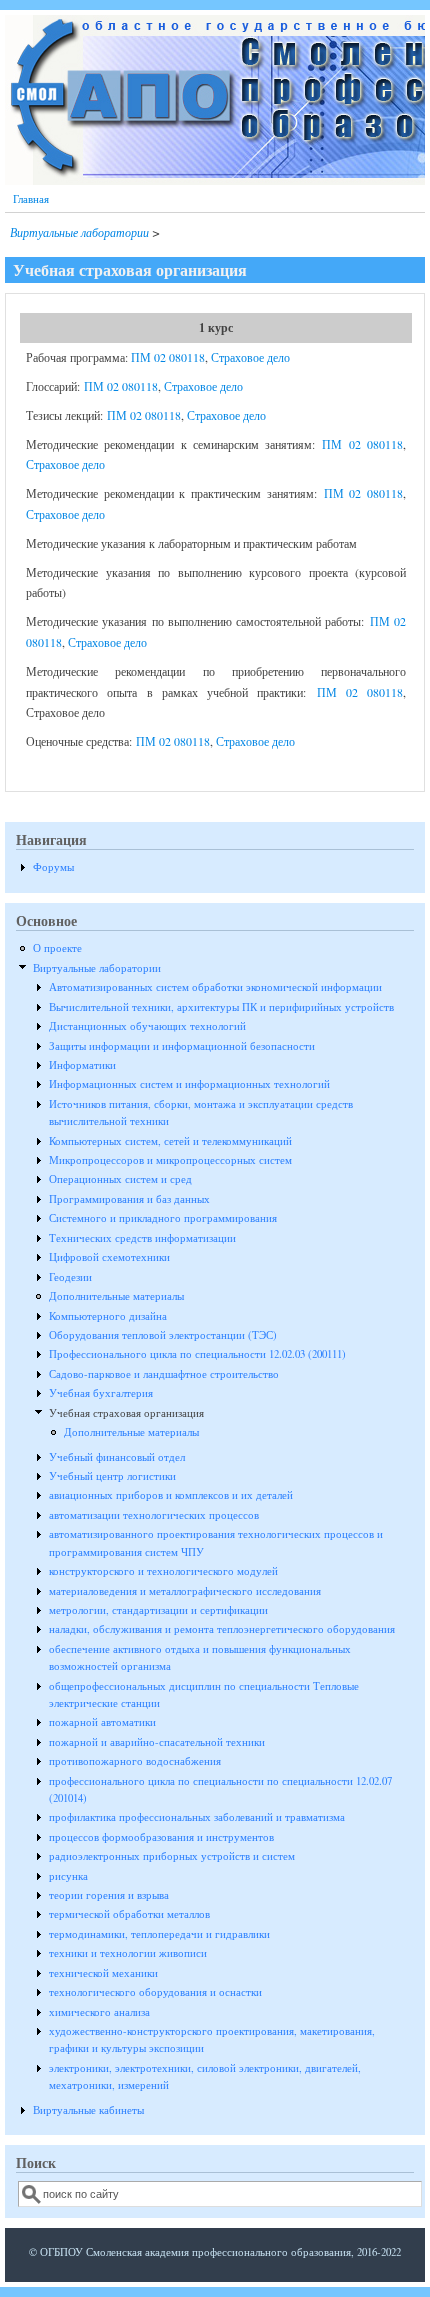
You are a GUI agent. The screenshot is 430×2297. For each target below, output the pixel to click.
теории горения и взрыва (109, 1895)
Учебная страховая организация (126, 1413)
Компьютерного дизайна (108, 1316)
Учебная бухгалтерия (101, 1393)
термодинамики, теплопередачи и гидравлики (159, 1934)
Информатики (82, 1065)
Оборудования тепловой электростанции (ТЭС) (163, 1335)
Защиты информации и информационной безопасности (182, 1046)
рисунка (68, 1876)
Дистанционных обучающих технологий (147, 1026)
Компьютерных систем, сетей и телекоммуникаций (170, 1141)
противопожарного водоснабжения (135, 1761)
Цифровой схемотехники (109, 1257)
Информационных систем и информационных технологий (189, 1084)
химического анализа (99, 2012)
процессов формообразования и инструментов (161, 1837)
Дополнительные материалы (116, 1296)
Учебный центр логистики (112, 1476)
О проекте (57, 948)
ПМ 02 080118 (168, 357)
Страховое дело (250, 357)
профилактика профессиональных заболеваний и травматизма (197, 1817)
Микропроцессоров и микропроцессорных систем (170, 1160)
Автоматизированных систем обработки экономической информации (215, 987)
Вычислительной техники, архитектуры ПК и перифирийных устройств (221, 1007)
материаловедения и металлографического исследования (185, 1591)
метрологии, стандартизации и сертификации (158, 1610)
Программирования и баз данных (129, 1199)
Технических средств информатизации (142, 1238)
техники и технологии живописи (128, 1953)
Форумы (53, 867)
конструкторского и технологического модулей (163, 1571)
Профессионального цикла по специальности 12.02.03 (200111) (197, 1354)
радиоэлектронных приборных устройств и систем (172, 1856)
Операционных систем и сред (120, 1179)
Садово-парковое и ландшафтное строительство (164, 1374)
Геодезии (70, 1277)
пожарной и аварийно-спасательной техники (157, 1742)
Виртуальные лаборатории (79, 232)
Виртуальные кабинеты (88, 2110)
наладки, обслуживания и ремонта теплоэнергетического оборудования (222, 1629)
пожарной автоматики (102, 1722)
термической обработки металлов (129, 1914)
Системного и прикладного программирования (163, 1218)
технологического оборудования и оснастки (155, 1992)
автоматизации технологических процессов (154, 1515)
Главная (31, 199)
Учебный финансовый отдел (117, 1457)
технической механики (103, 1973)
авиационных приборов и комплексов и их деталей (171, 1495)
